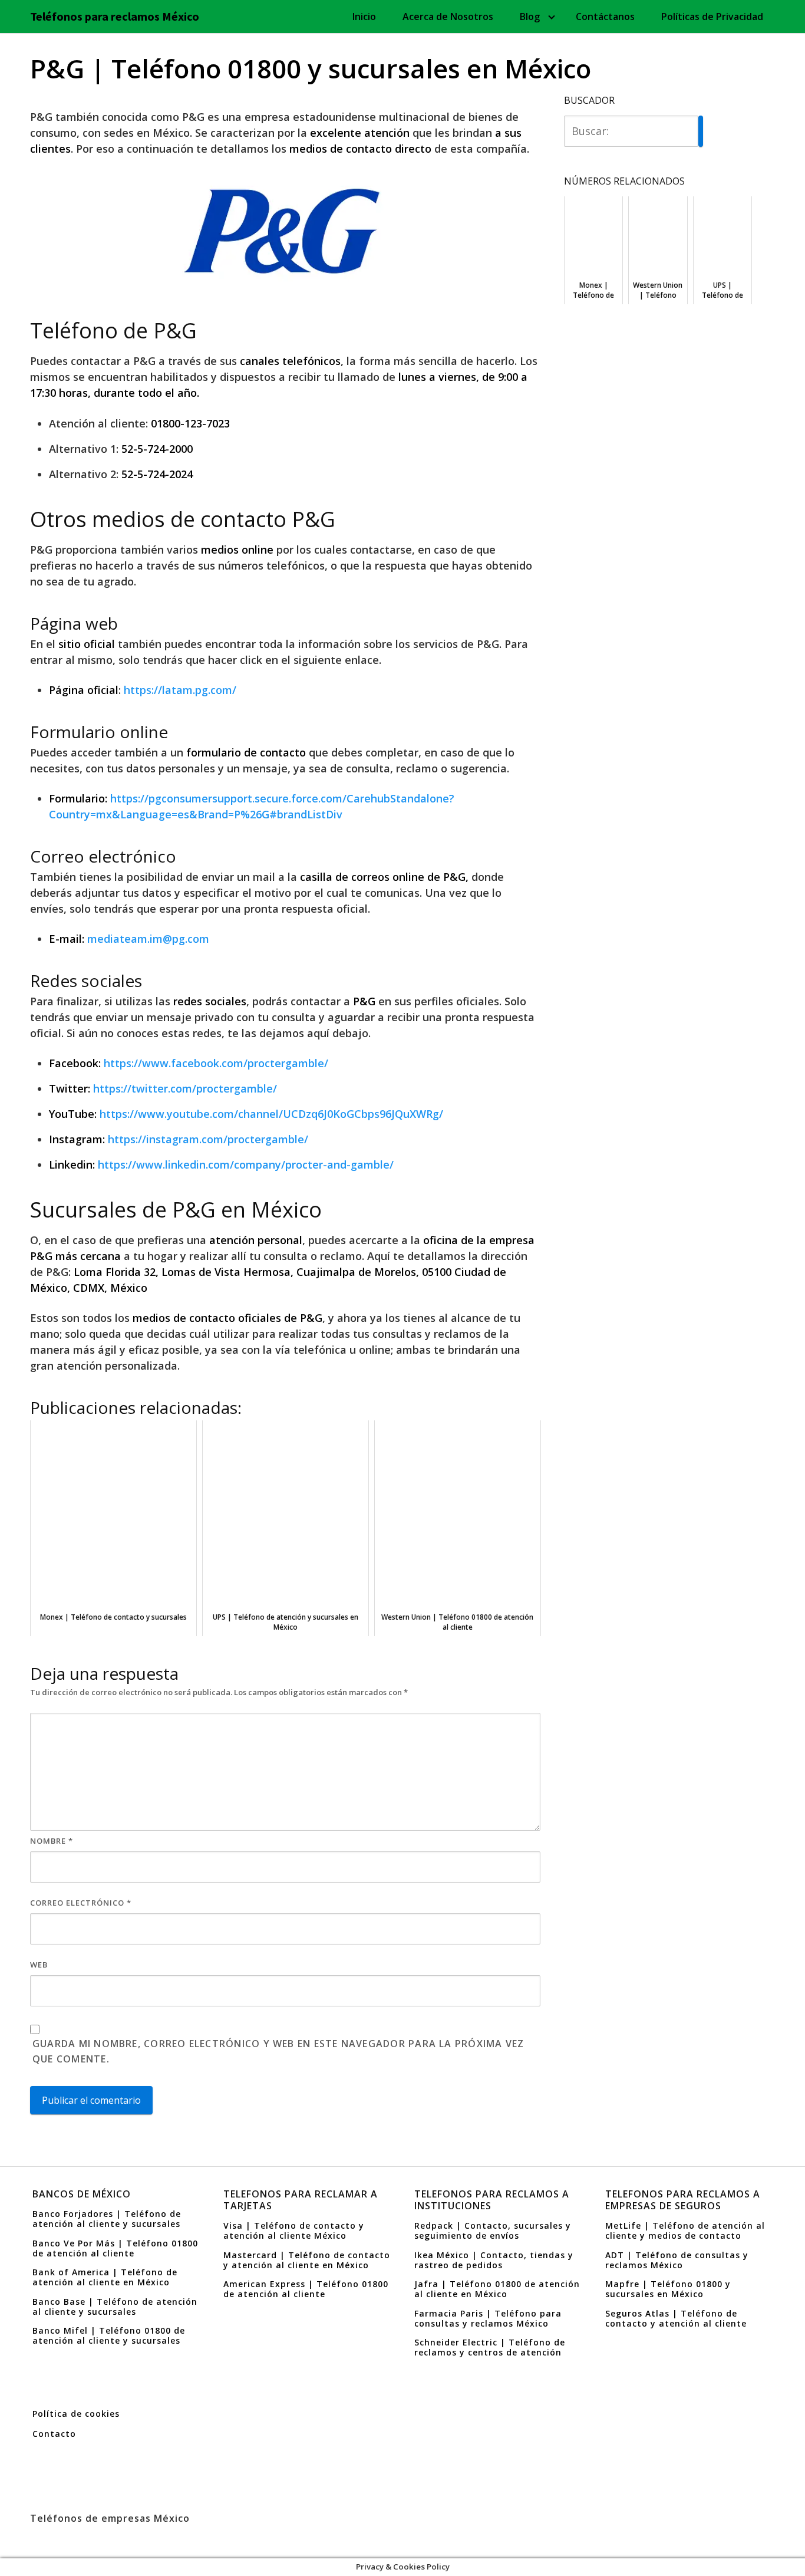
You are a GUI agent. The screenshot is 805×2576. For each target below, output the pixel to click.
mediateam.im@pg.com (148, 939)
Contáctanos (605, 17)
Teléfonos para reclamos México (115, 17)
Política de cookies (76, 2414)
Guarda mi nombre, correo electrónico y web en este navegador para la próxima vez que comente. (278, 2051)
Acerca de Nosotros (448, 17)
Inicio (364, 17)
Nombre (52, 1841)
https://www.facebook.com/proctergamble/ (216, 1063)
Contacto (54, 2434)
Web (39, 1965)
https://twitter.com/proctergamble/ (185, 1088)
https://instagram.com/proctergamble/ (208, 1139)
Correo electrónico (81, 1903)
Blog (530, 17)
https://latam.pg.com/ (180, 690)
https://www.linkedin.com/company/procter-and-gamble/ (246, 1164)
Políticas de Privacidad (712, 17)
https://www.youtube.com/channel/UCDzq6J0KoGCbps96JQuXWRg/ (271, 1114)
